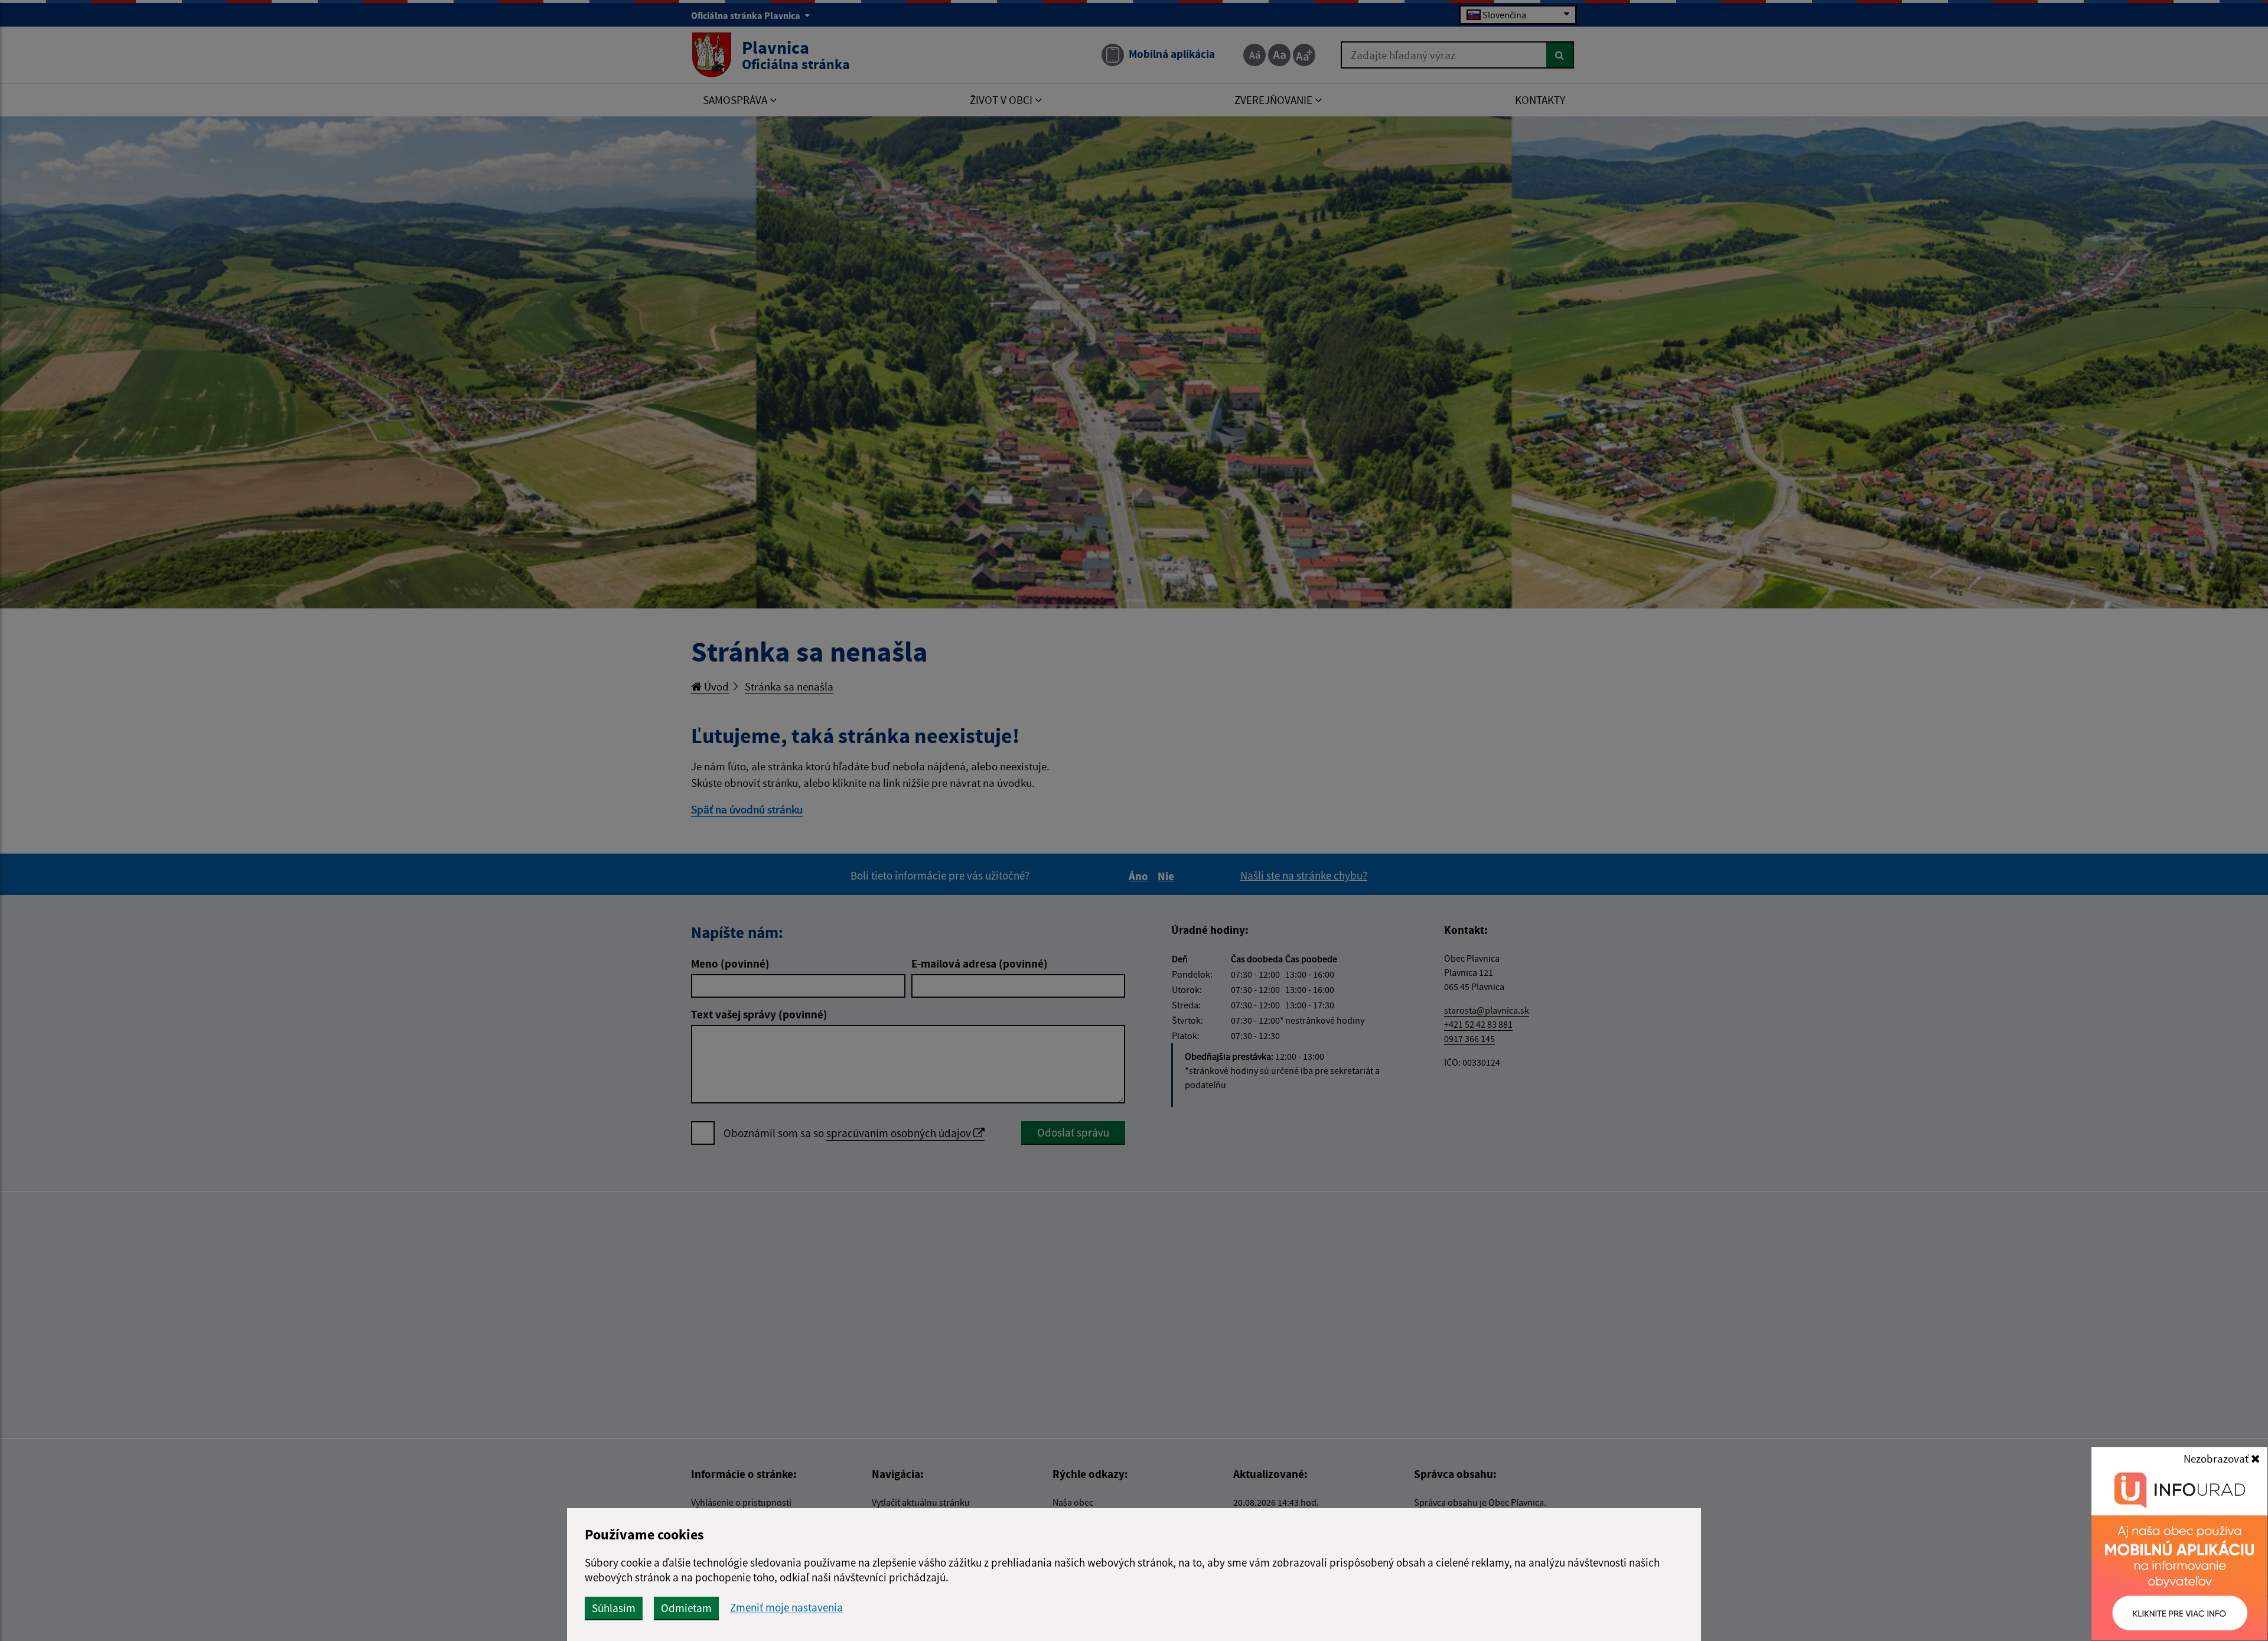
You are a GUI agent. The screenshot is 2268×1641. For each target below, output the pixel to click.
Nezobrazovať (2217, 1458)
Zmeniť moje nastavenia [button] (786, 1608)
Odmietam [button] (686, 1608)
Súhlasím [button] (614, 1608)
